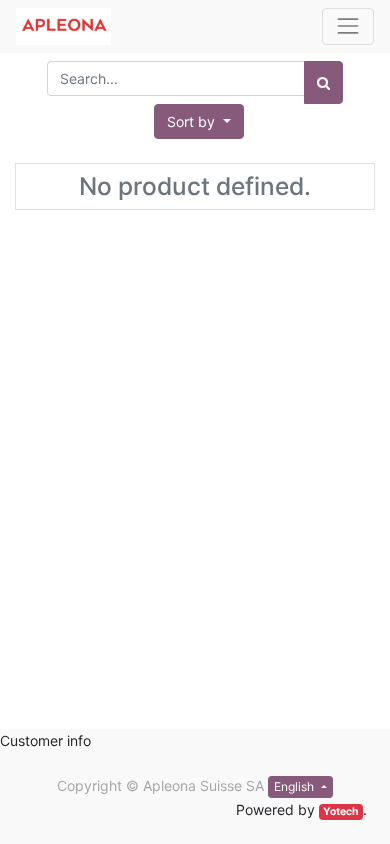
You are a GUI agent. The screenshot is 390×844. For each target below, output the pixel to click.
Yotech (341, 811)
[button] (199, 121)
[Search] (323, 82)
